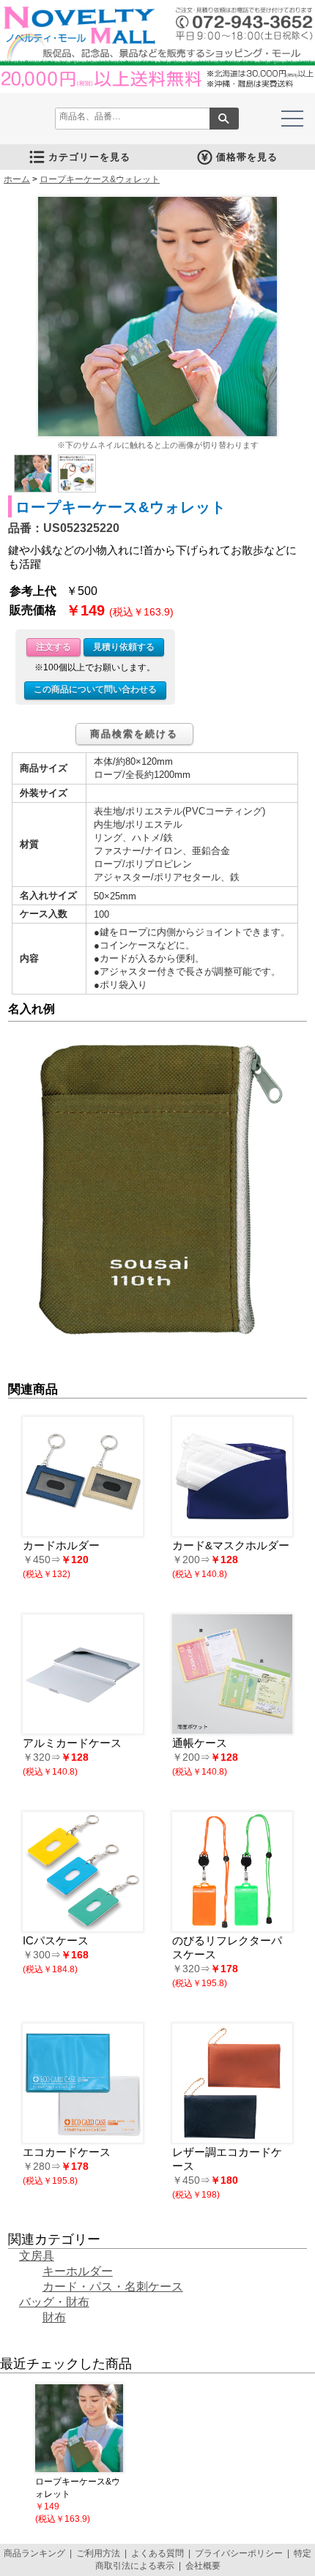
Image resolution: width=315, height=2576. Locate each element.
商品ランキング (34, 2553)
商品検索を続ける (134, 734)
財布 (54, 2317)
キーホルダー (78, 2271)
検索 (224, 119)
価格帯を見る (247, 157)
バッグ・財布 (54, 2302)
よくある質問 (157, 2553)
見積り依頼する (124, 647)
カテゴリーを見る (89, 157)
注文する (53, 647)
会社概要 (203, 2566)
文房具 (37, 2256)
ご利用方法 (98, 2553)
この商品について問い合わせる (95, 689)
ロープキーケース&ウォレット (100, 179)
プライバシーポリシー (239, 2553)
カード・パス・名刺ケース (113, 2287)
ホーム (17, 179)
